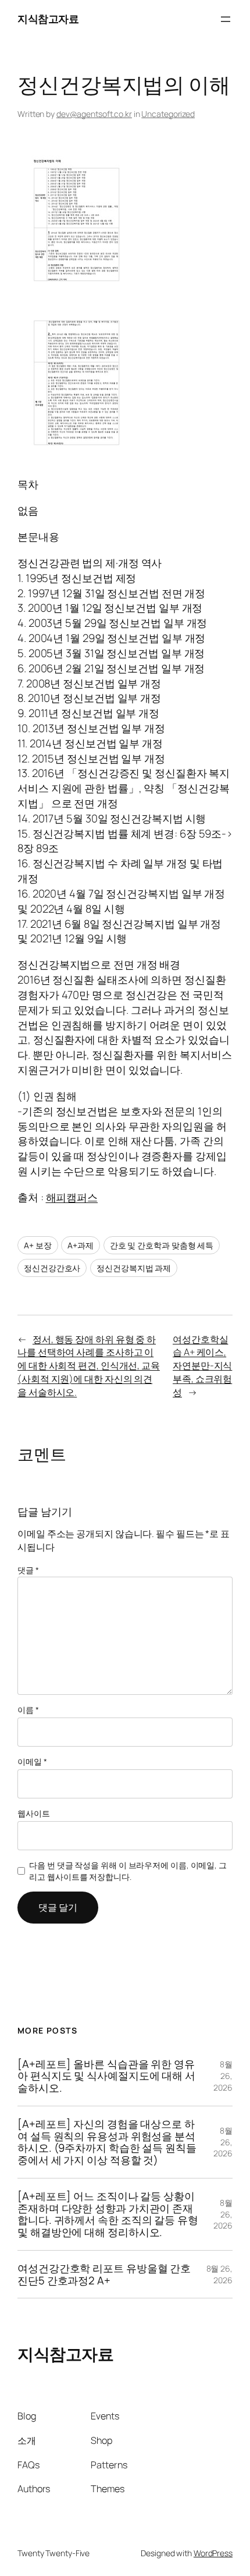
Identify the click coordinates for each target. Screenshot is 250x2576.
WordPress (213, 2553)
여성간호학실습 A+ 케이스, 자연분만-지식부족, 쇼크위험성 (202, 1366)
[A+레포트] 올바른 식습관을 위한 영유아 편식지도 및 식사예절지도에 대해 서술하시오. (106, 2076)
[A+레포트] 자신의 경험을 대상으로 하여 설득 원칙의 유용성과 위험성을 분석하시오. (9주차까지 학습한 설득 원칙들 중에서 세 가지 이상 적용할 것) (107, 2142)
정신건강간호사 (52, 1268)
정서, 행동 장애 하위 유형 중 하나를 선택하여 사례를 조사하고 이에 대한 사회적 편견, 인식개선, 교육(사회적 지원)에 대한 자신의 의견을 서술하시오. (89, 1366)
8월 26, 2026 (223, 2075)
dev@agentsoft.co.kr (94, 114)
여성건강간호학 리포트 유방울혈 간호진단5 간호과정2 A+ (104, 2274)
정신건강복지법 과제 (134, 1268)
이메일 (32, 1761)
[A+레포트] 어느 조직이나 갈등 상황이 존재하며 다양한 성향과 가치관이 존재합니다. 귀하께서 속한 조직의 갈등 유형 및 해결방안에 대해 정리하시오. (108, 2214)
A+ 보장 (38, 1245)
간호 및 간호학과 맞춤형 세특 (162, 1245)
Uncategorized (168, 114)
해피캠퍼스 (72, 1197)
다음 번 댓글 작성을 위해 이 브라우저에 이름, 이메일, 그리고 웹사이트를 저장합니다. (128, 1871)
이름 (28, 1710)
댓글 (28, 1570)
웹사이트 (34, 1813)
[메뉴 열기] (226, 19)
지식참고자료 (48, 19)
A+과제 (81, 1245)
